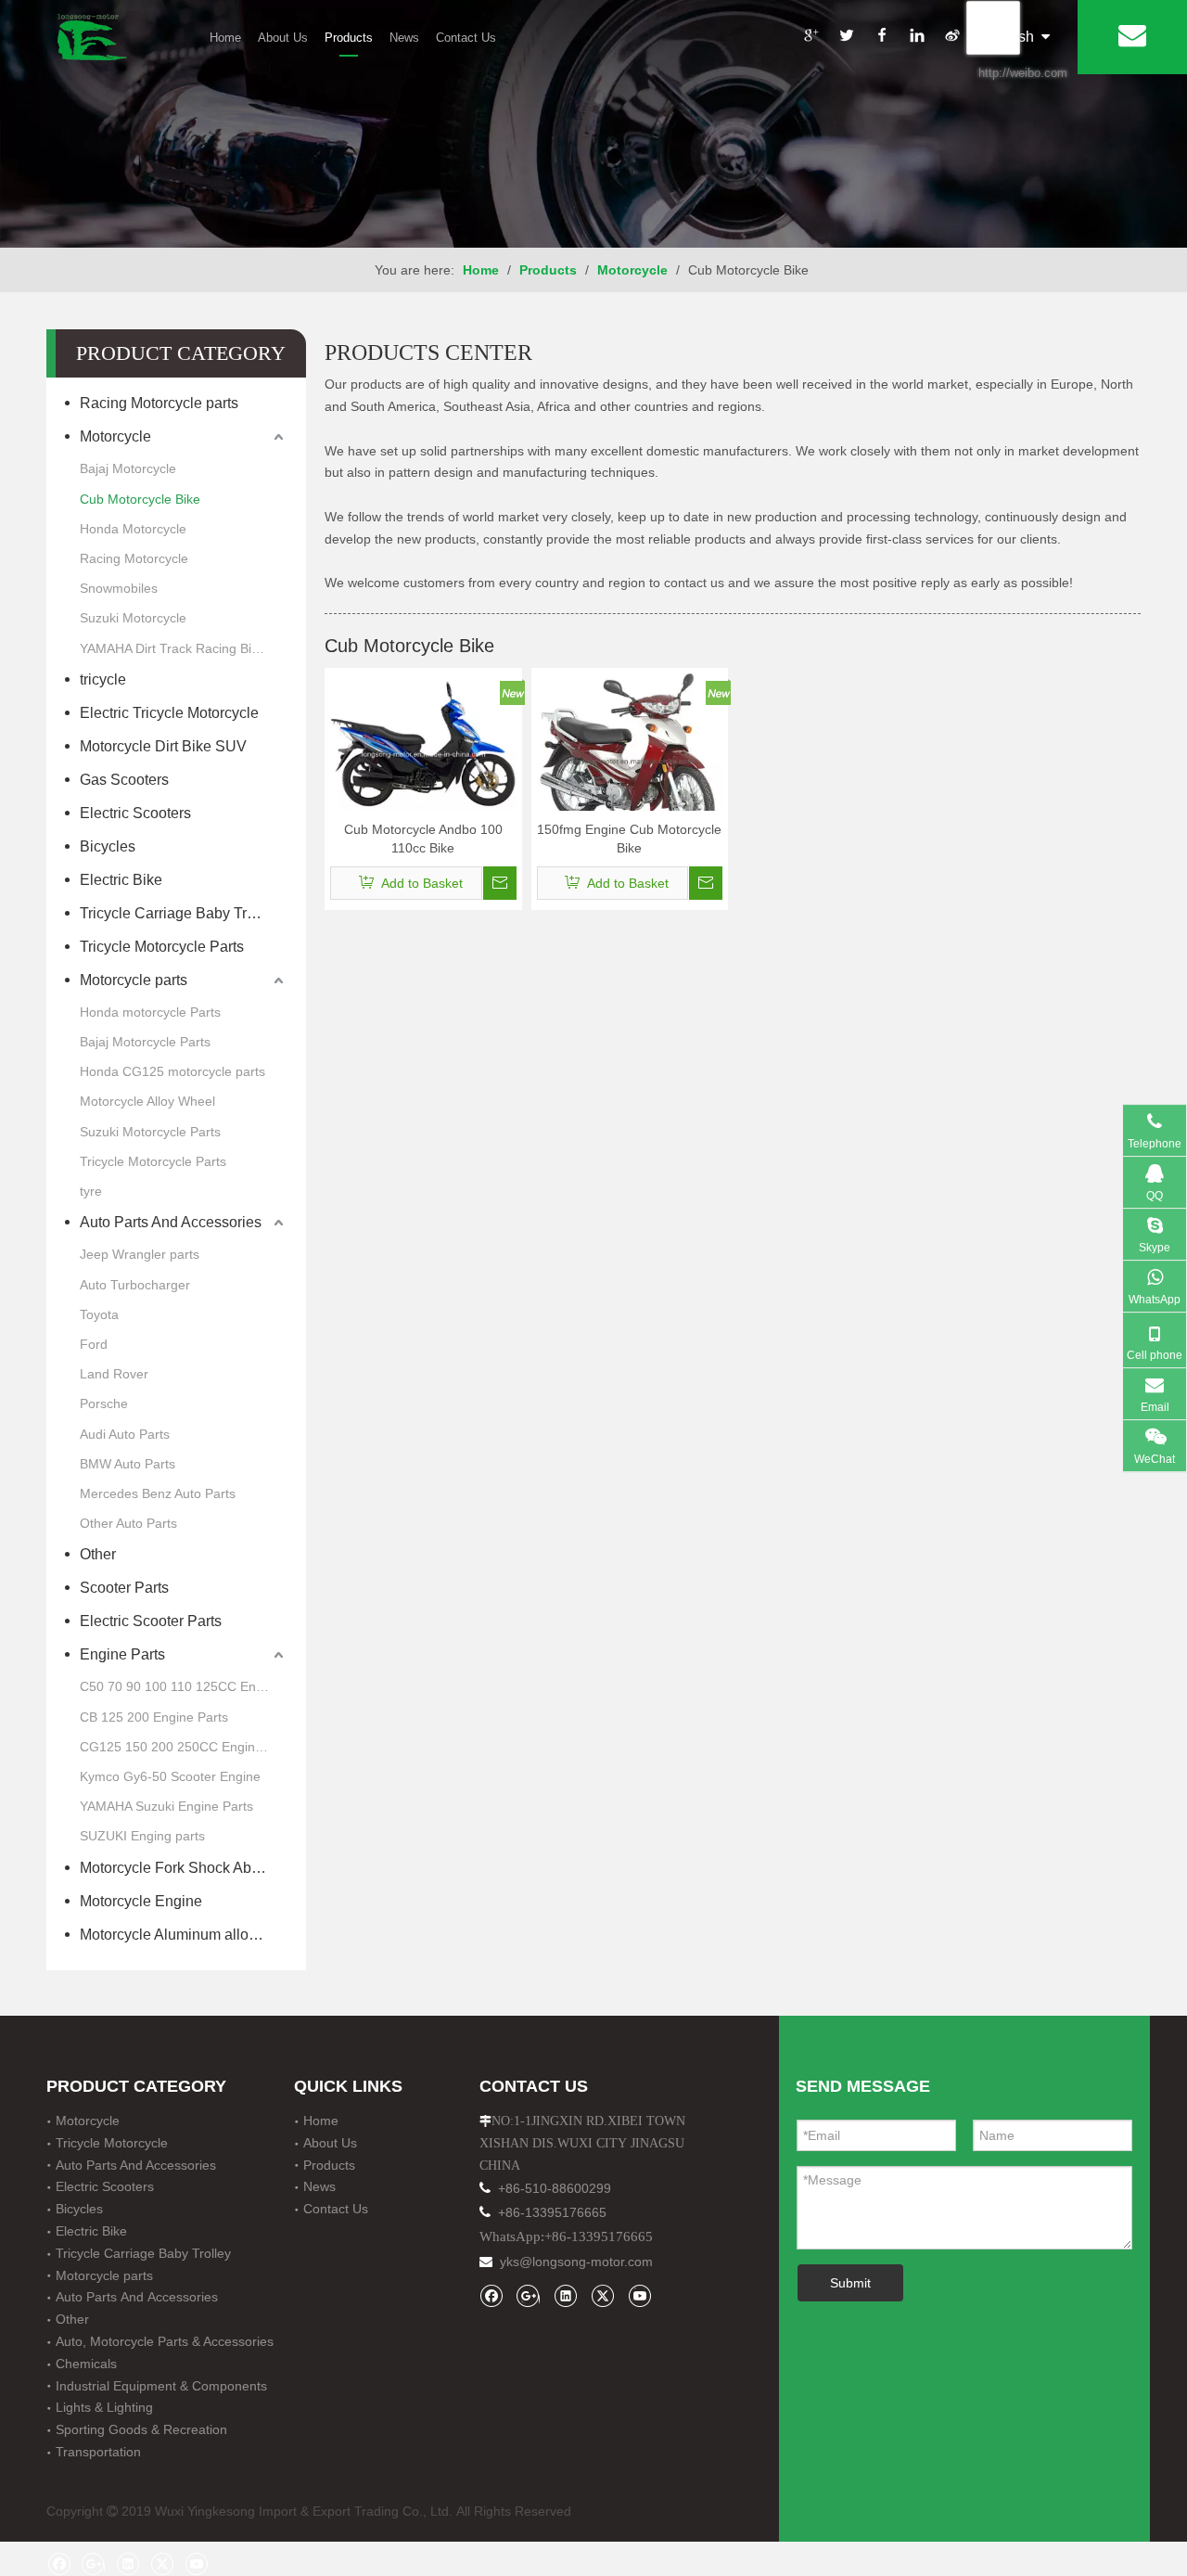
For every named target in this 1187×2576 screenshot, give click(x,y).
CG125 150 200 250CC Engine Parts (184, 1747)
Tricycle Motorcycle (112, 2143)
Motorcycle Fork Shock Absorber (184, 1868)
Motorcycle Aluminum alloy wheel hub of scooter (184, 1935)
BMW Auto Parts (128, 1464)
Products (349, 38)
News (404, 38)
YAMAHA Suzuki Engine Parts (166, 1806)
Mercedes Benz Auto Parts (158, 1493)
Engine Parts (122, 1654)
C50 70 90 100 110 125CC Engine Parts (184, 1686)
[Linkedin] (916, 38)
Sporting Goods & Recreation (141, 2429)
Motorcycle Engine (141, 1901)
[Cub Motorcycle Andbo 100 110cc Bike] (423, 750)
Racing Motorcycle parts (159, 403)
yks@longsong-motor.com (576, 2262)
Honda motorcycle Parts (150, 1012)
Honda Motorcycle (133, 529)
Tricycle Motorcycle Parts (162, 947)
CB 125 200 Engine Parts (154, 1717)
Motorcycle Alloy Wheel (147, 1101)
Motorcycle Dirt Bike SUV (163, 746)
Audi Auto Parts (125, 1434)
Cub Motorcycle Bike (140, 499)
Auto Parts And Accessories (171, 1222)
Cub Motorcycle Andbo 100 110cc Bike (423, 839)
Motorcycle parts (135, 980)
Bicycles (108, 846)
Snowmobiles (119, 588)
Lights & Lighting (104, 2407)
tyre (91, 1191)
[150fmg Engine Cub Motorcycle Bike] (630, 757)
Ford (94, 1344)
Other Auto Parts (128, 1523)
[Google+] (810, 38)
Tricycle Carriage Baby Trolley (183, 913)
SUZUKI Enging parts (142, 1836)
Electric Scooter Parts (151, 1621)
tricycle (103, 679)
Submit (850, 2283)
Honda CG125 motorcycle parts (172, 1071)
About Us (283, 38)
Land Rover (114, 1374)
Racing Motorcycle (134, 558)
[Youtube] (639, 2295)
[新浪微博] (951, 38)
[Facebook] (881, 38)
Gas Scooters (126, 780)
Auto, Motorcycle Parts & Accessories (165, 2341)
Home (225, 38)
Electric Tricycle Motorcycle (169, 713)
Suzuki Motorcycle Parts (150, 1132)
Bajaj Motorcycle (128, 468)
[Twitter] (846, 38)
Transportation (98, 2452)
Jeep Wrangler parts (140, 1254)
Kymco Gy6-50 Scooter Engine (170, 1776)
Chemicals (86, 2364)
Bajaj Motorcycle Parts (145, 1042)
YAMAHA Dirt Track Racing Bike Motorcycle (184, 648)
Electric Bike (121, 880)
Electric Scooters (135, 813)
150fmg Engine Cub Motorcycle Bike (629, 839)
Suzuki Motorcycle (133, 618)
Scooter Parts (124, 1588)
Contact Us (466, 38)
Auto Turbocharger (135, 1285)
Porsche (104, 1403)
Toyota (99, 1314)
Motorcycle (115, 436)
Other (98, 1554)
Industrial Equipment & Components (161, 2386)
